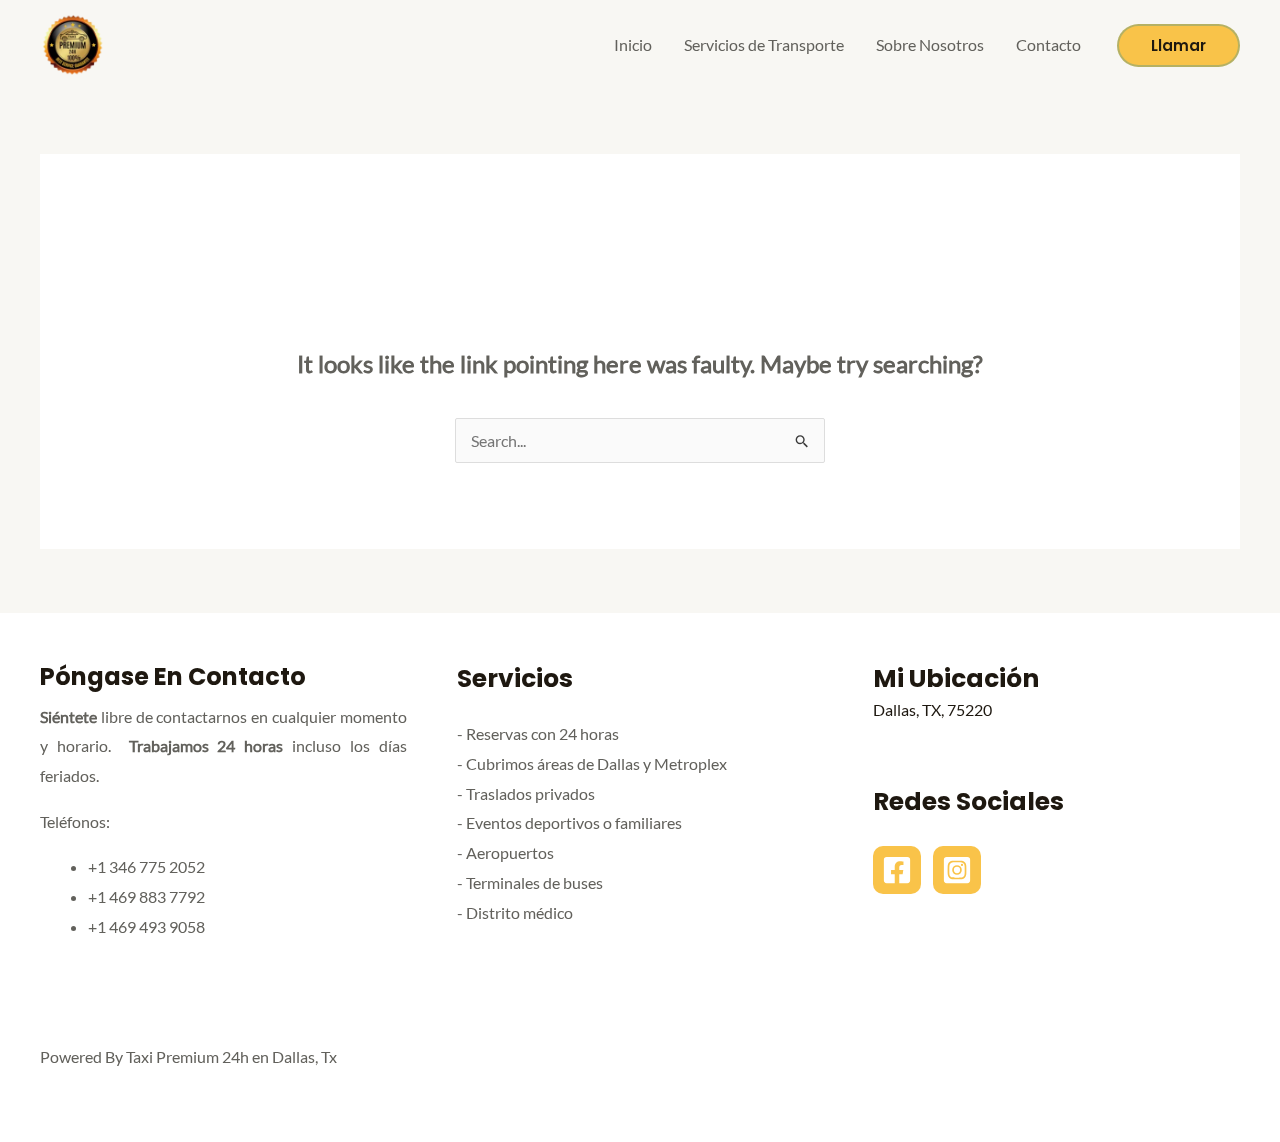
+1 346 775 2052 (146, 866)
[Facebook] (897, 870)
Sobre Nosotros (930, 44)
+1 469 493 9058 (146, 926)
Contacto (1048, 44)
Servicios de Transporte (764, 44)
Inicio (633, 44)
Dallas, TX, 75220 (932, 709)
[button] (1178, 45)
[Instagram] (957, 870)
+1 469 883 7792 (146, 896)
